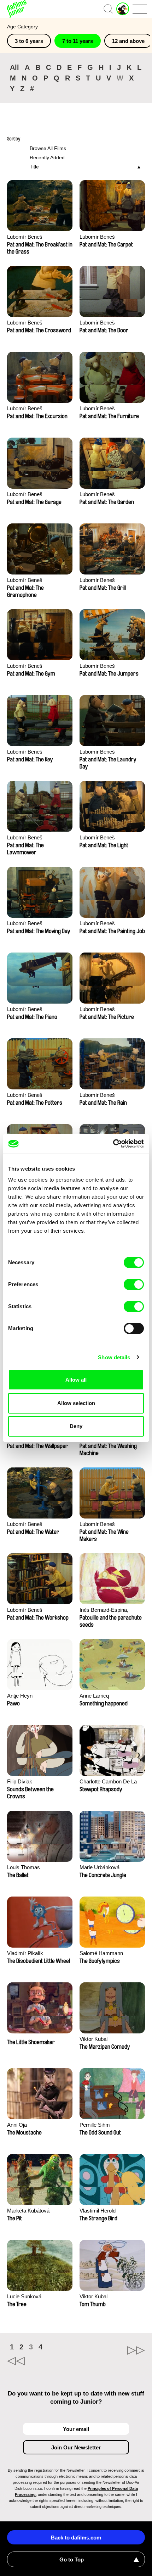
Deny (76, 1426)
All (14, 67)
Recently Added (47, 157)
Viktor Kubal (93, 2039)
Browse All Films (48, 148)
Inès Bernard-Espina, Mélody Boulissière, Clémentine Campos (104, 1611)
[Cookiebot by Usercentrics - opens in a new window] (113, 1144)
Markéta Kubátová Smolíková (28, 2211)
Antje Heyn (20, 1696)
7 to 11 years (78, 41)
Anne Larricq (94, 1696)
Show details (114, 1357)
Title (34, 167)
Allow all (76, 1380)
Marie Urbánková (100, 1867)
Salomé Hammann (101, 1953)
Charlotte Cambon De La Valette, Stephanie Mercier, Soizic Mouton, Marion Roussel (110, 1782)
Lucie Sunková (24, 2296)
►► (110, 2350)
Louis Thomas (24, 1867)
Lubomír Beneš (25, 237)
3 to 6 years (29, 41)
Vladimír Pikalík (25, 1953)
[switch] (134, 1284)
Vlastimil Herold (98, 2211)
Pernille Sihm (95, 2125)
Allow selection (76, 1403)
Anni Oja (17, 2125)
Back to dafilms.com (76, 2538)
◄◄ (42, 2361)
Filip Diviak (20, 1781)
